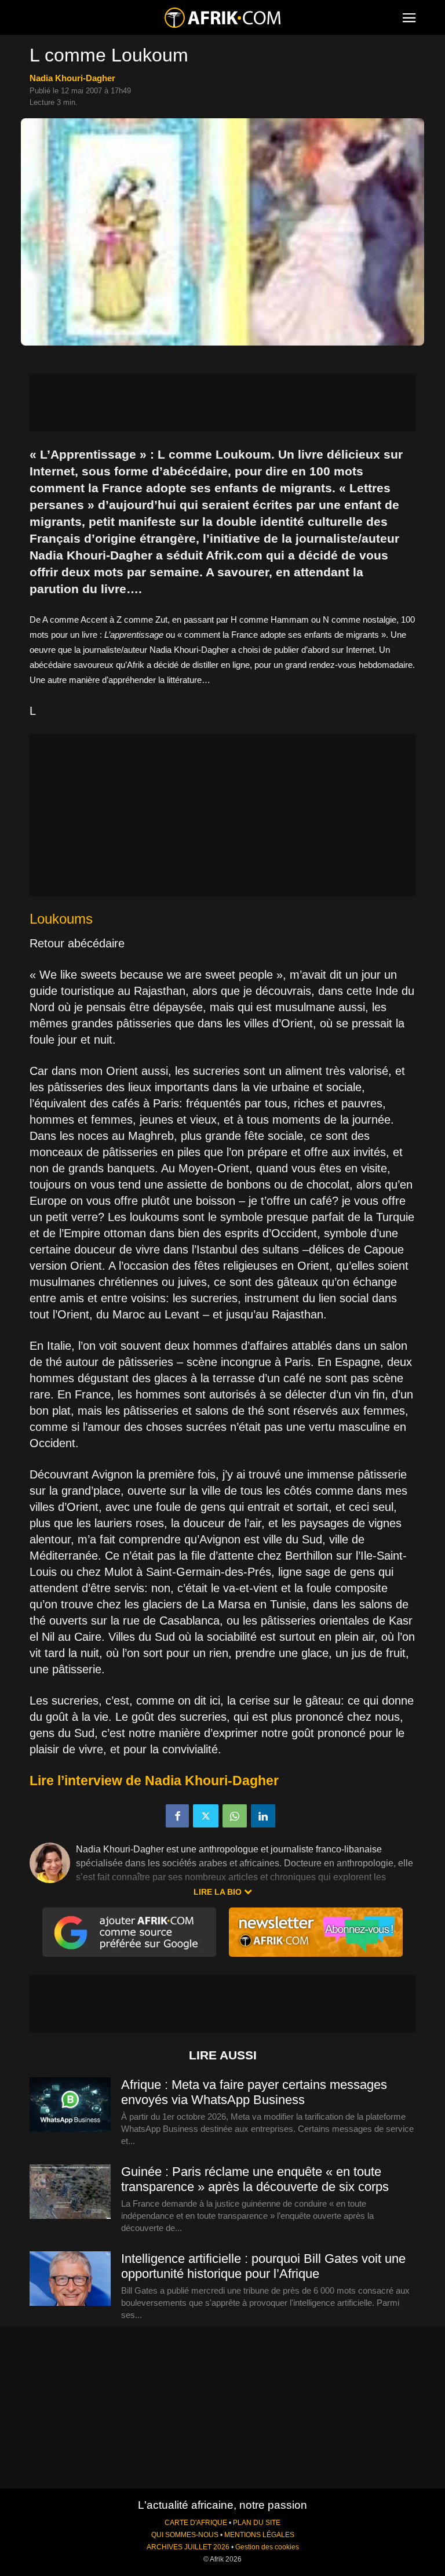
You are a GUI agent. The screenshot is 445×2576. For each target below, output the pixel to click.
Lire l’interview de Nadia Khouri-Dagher (154, 1781)
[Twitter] (206, 1816)
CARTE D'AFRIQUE (196, 2523)
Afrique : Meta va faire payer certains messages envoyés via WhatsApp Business (254, 2092)
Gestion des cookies (267, 2547)
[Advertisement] (222, 403)
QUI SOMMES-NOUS (185, 2535)
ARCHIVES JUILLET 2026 (188, 2547)
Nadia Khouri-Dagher (72, 78)
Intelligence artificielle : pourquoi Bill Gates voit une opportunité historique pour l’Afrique (263, 2266)
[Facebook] (177, 1816)
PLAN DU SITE (257, 2523)
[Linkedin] (263, 1816)
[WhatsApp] (235, 1816)
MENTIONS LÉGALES (259, 2535)
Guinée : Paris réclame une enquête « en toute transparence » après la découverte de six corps (255, 2179)
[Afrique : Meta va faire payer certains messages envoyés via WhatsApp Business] (70, 2105)
